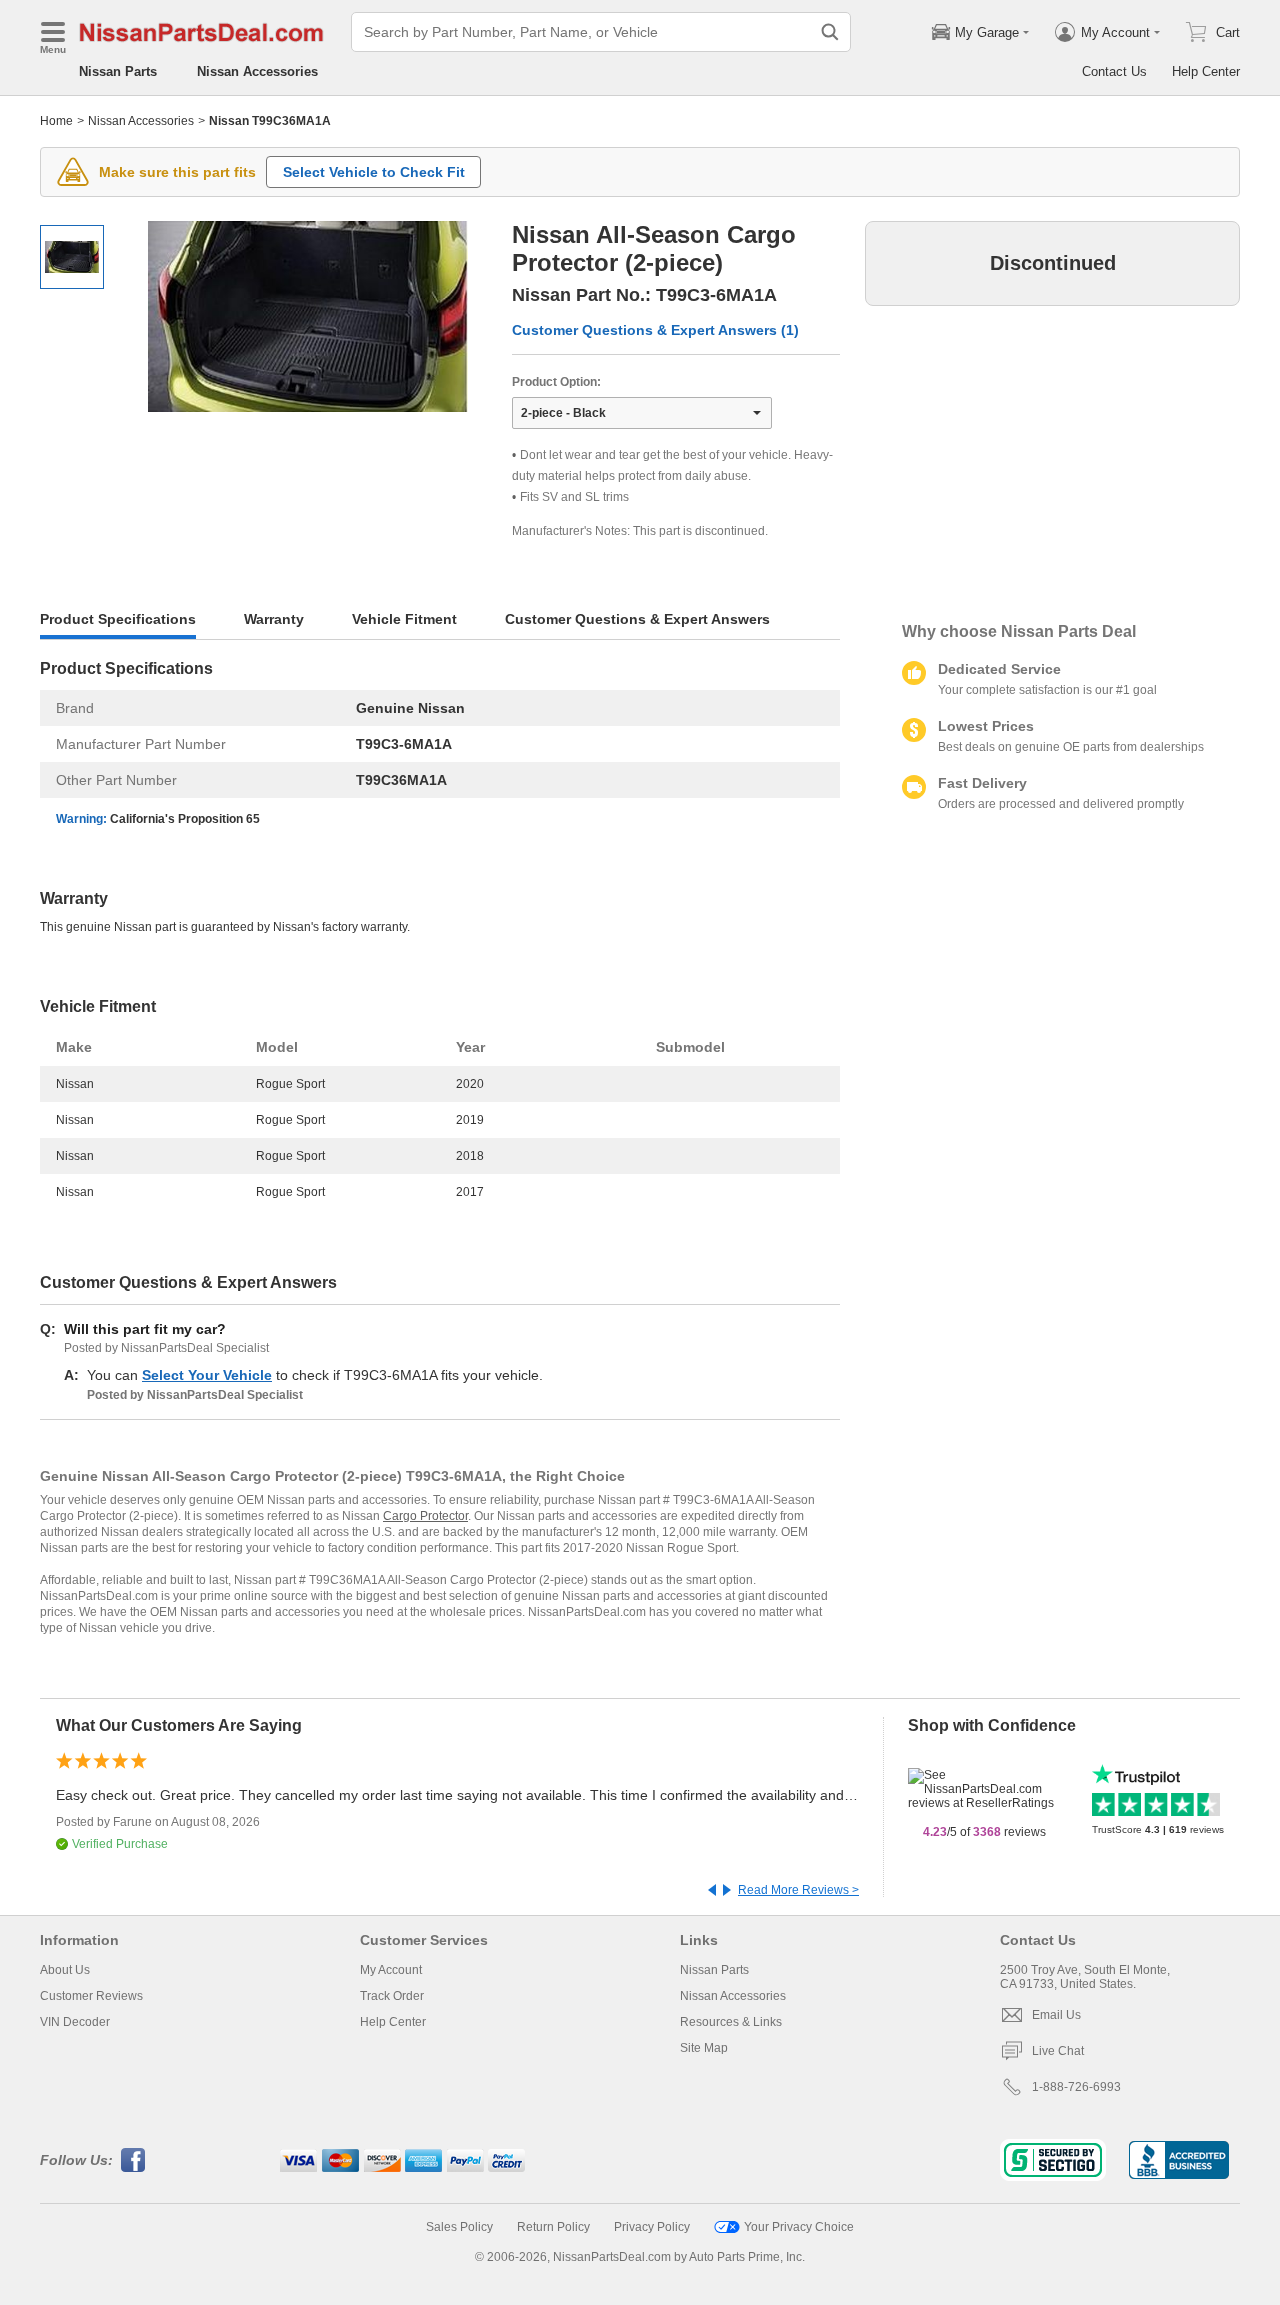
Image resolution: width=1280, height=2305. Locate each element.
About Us (65, 1970)
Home (56, 121)
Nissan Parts (118, 71)
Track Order (392, 1996)
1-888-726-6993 (1076, 2087)
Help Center (1206, 71)
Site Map (704, 2048)
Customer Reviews (91, 1996)
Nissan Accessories (257, 71)
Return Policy (553, 2227)
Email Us (1056, 2015)
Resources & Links (731, 2022)
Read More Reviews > (798, 1890)
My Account (391, 1970)
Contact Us (1114, 71)
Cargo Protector (425, 1516)
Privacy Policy (652, 2227)
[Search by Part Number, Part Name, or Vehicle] (830, 32)
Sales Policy (459, 2227)
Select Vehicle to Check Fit (374, 172)
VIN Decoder (75, 2022)
